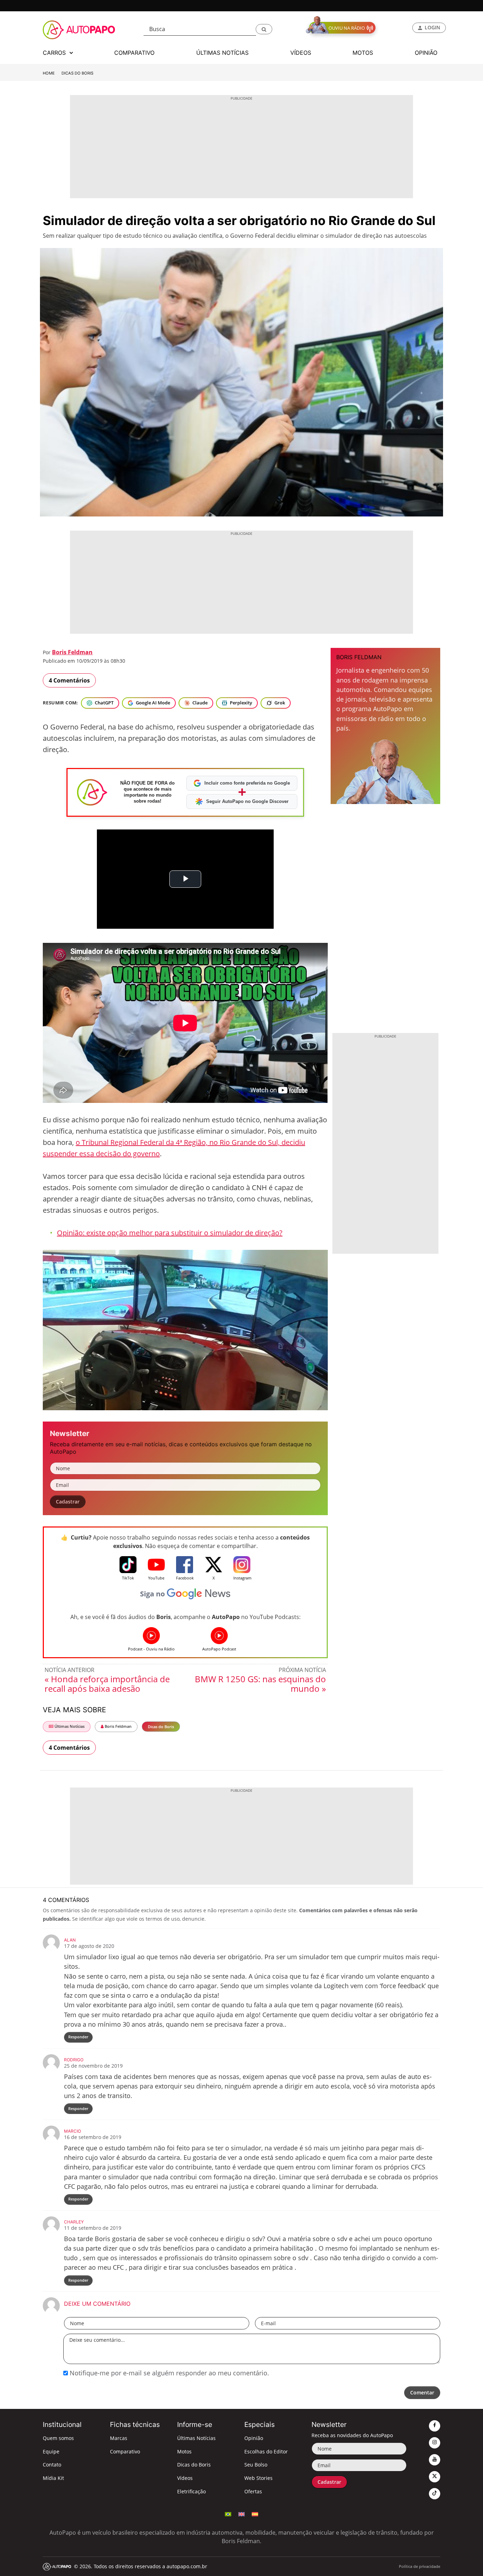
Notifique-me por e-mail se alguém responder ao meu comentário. (168, 2373)
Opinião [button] (426, 53)
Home (49, 73)
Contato (52, 2465)
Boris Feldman (72, 652)
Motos (184, 2451)
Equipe (51, 2451)
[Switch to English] (241, 2513)
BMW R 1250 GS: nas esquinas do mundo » (260, 1684)
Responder (78, 2037)
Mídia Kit (53, 2478)
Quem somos (58, 2438)
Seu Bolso (256, 2465)
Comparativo (125, 2451)
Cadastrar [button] (68, 1502)
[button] (264, 29)
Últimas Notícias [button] (222, 53)
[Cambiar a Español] (255, 2513)
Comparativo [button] (134, 53)
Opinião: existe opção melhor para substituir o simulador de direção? (170, 1233)
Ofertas (253, 2491)
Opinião (254, 2438)
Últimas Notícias (69, 1726)
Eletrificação (191, 2491)
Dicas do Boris (77, 73)
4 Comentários (69, 680)
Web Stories (258, 2478)
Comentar (422, 2392)
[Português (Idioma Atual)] (228, 2513)
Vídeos (185, 2478)
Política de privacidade (420, 2566)
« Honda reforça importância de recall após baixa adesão (107, 1684)
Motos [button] (363, 53)
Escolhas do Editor (266, 2451)
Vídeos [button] (301, 53)
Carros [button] (55, 53)
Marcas (119, 2438)
